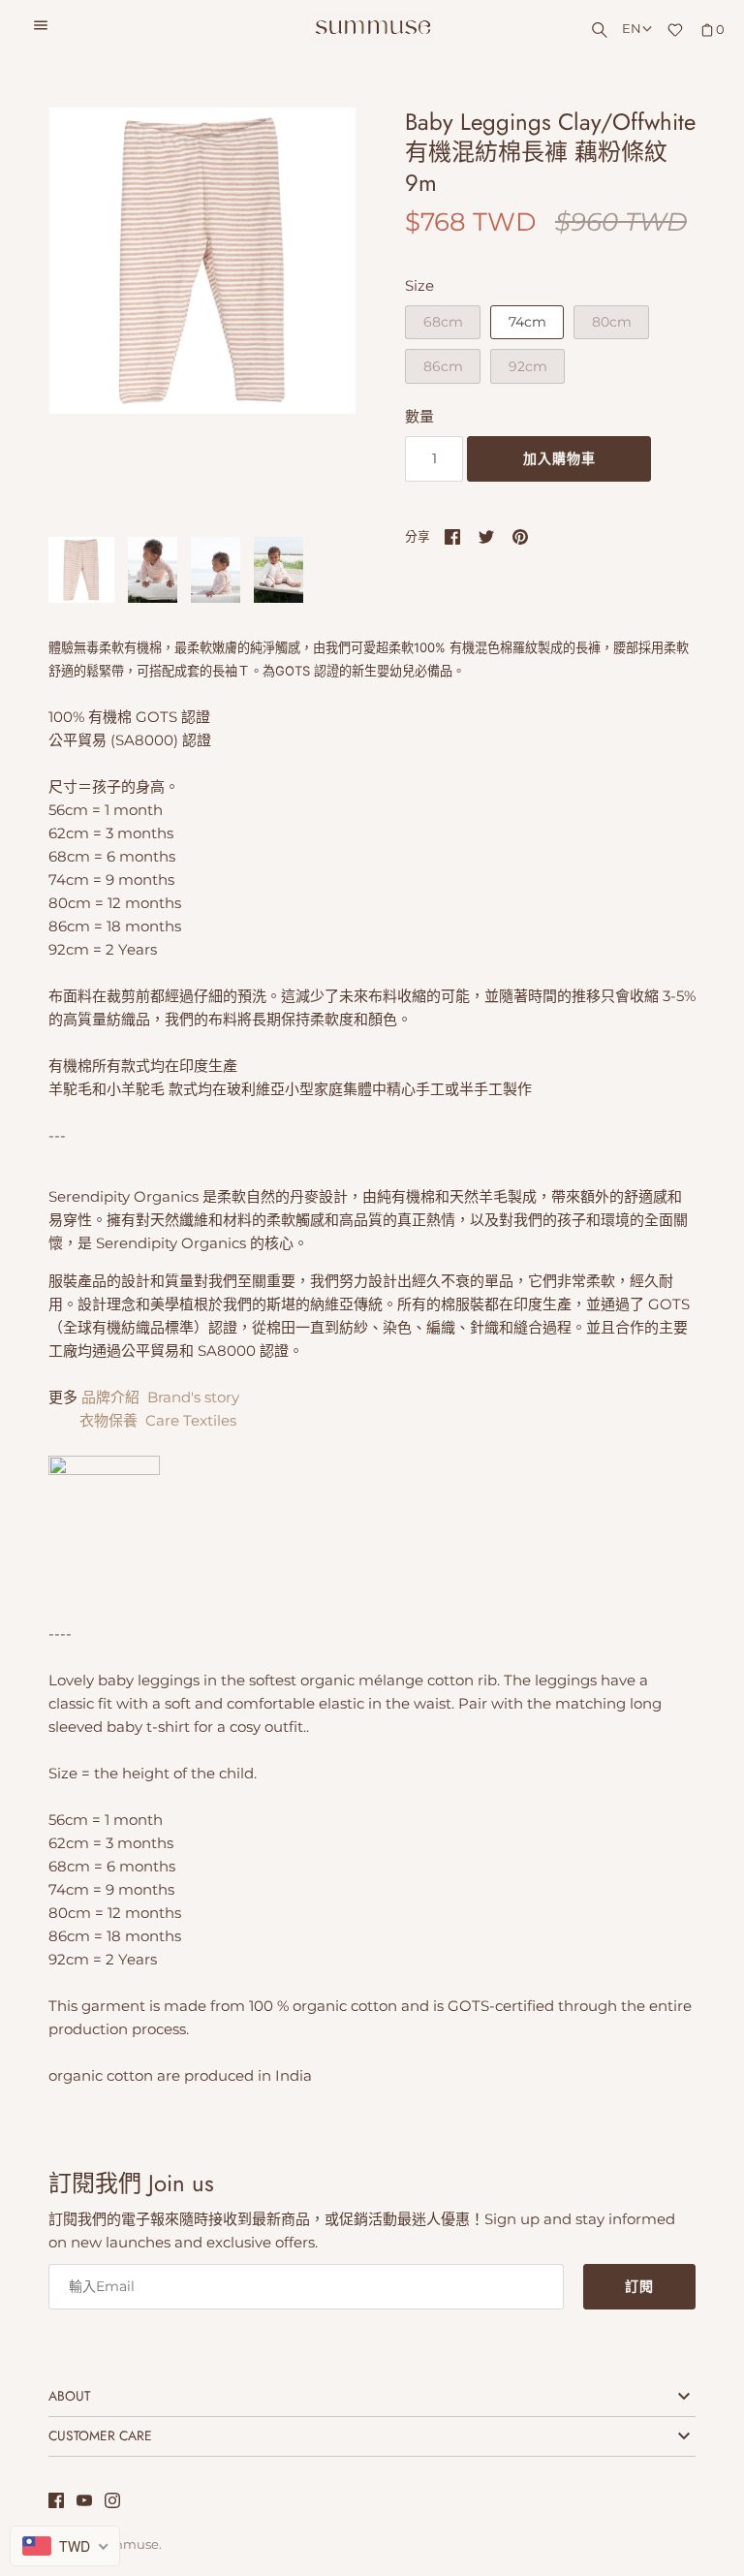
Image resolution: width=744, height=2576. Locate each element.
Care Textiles (191, 1420)
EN (632, 29)
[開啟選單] (41, 28)
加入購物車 (559, 458)
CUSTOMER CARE (100, 2435)
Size (419, 285)
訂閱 (639, 2286)
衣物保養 (108, 1420)
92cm (528, 366)
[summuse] (372, 28)
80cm (612, 322)
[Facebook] (56, 2503)
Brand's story (193, 1397)
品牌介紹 (112, 1397)
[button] (315, 312)
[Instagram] (112, 2503)
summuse (127, 2545)
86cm (443, 366)
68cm (443, 322)
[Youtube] (84, 2503)
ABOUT (69, 2396)
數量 (419, 416)
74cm (527, 322)
